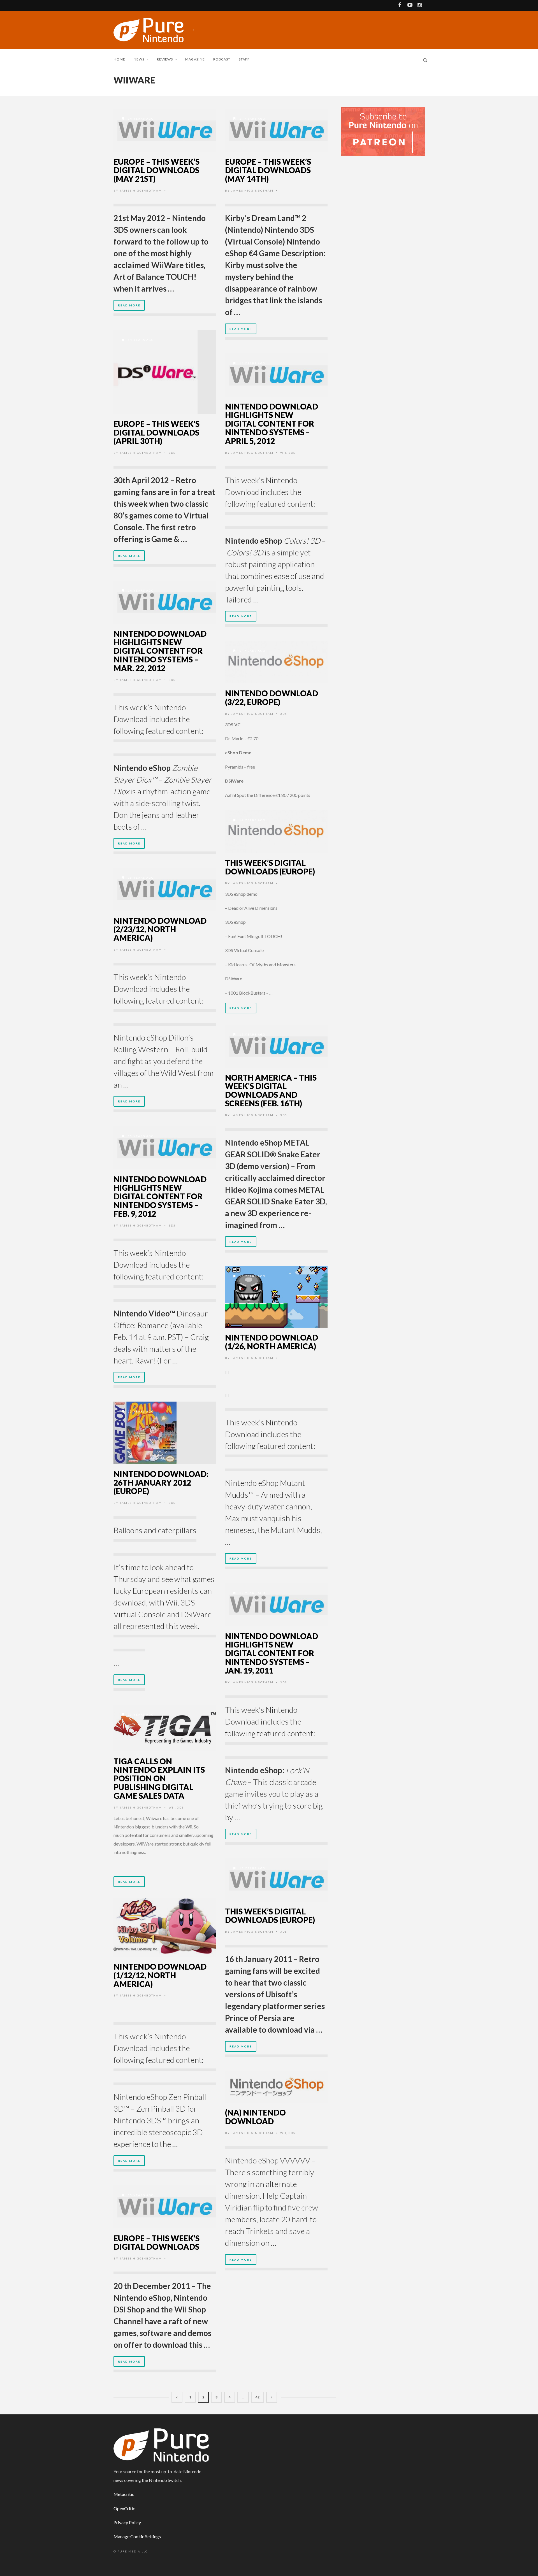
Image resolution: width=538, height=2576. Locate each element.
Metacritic (124, 2494)
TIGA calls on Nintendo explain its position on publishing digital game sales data (159, 1778)
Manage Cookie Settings (137, 2536)
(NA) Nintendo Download (255, 2117)
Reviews (165, 59)
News (139, 59)
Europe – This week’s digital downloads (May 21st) (156, 170)
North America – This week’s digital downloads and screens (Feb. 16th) (271, 1090)
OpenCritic (124, 2508)
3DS (172, 453)
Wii (283, 453)
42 (258, 2397)
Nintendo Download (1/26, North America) (272, 1342)
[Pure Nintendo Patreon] (383, 131)
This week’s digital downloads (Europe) (270, 867)
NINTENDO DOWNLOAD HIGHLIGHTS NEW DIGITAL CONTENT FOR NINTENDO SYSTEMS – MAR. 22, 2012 (160, 651)
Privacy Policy (127, 2522)
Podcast (222, 59)
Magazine (195, 59)
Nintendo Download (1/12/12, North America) (160, 1975)
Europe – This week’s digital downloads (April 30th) (156, 432)
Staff (244, 59)
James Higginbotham (141, 190)
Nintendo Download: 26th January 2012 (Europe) (161, 1483)
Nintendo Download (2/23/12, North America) (160, 929)
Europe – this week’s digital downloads (156, 2243)
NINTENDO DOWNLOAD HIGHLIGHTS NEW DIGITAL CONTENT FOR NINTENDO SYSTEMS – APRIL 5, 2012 (272, 424)
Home (120, 59)
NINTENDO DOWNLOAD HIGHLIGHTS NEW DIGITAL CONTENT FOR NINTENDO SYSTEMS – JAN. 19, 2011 (272, 1653)
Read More (129, 305)
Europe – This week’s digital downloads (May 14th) (268, 170)
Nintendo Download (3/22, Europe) (272, 698)
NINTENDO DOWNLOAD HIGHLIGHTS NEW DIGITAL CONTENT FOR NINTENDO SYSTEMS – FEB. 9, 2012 (160, 1196)
